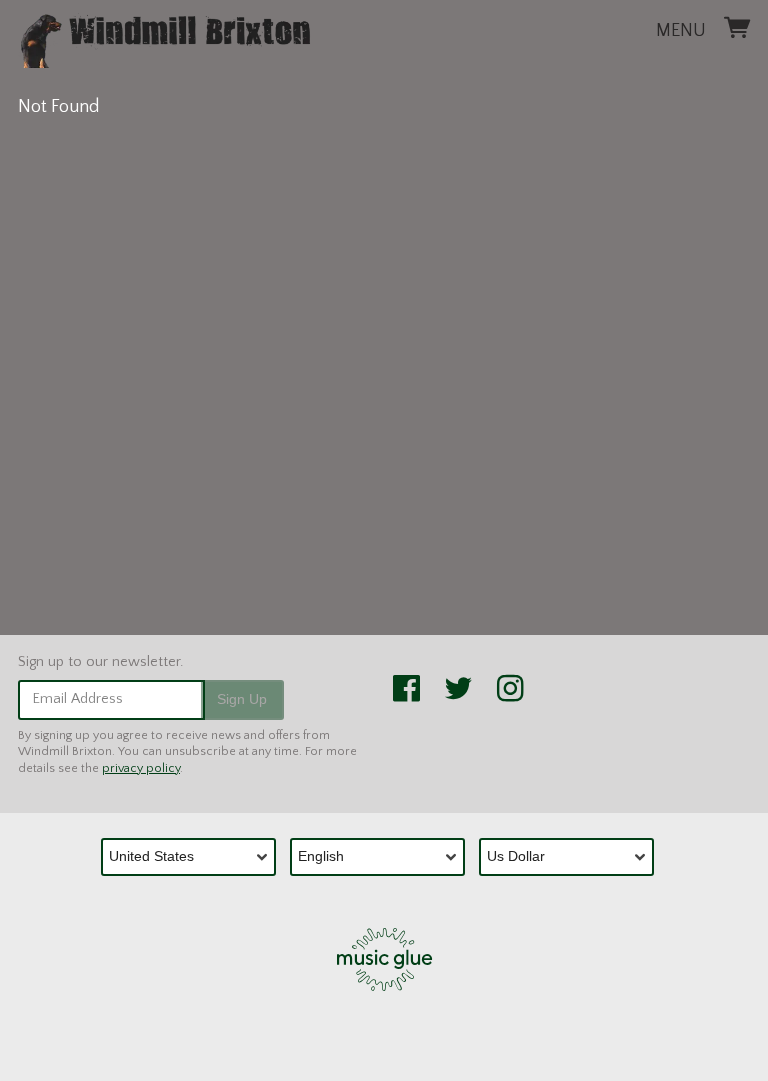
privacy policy (141, 768)
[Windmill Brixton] (164, 36)
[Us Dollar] (573, 857)
